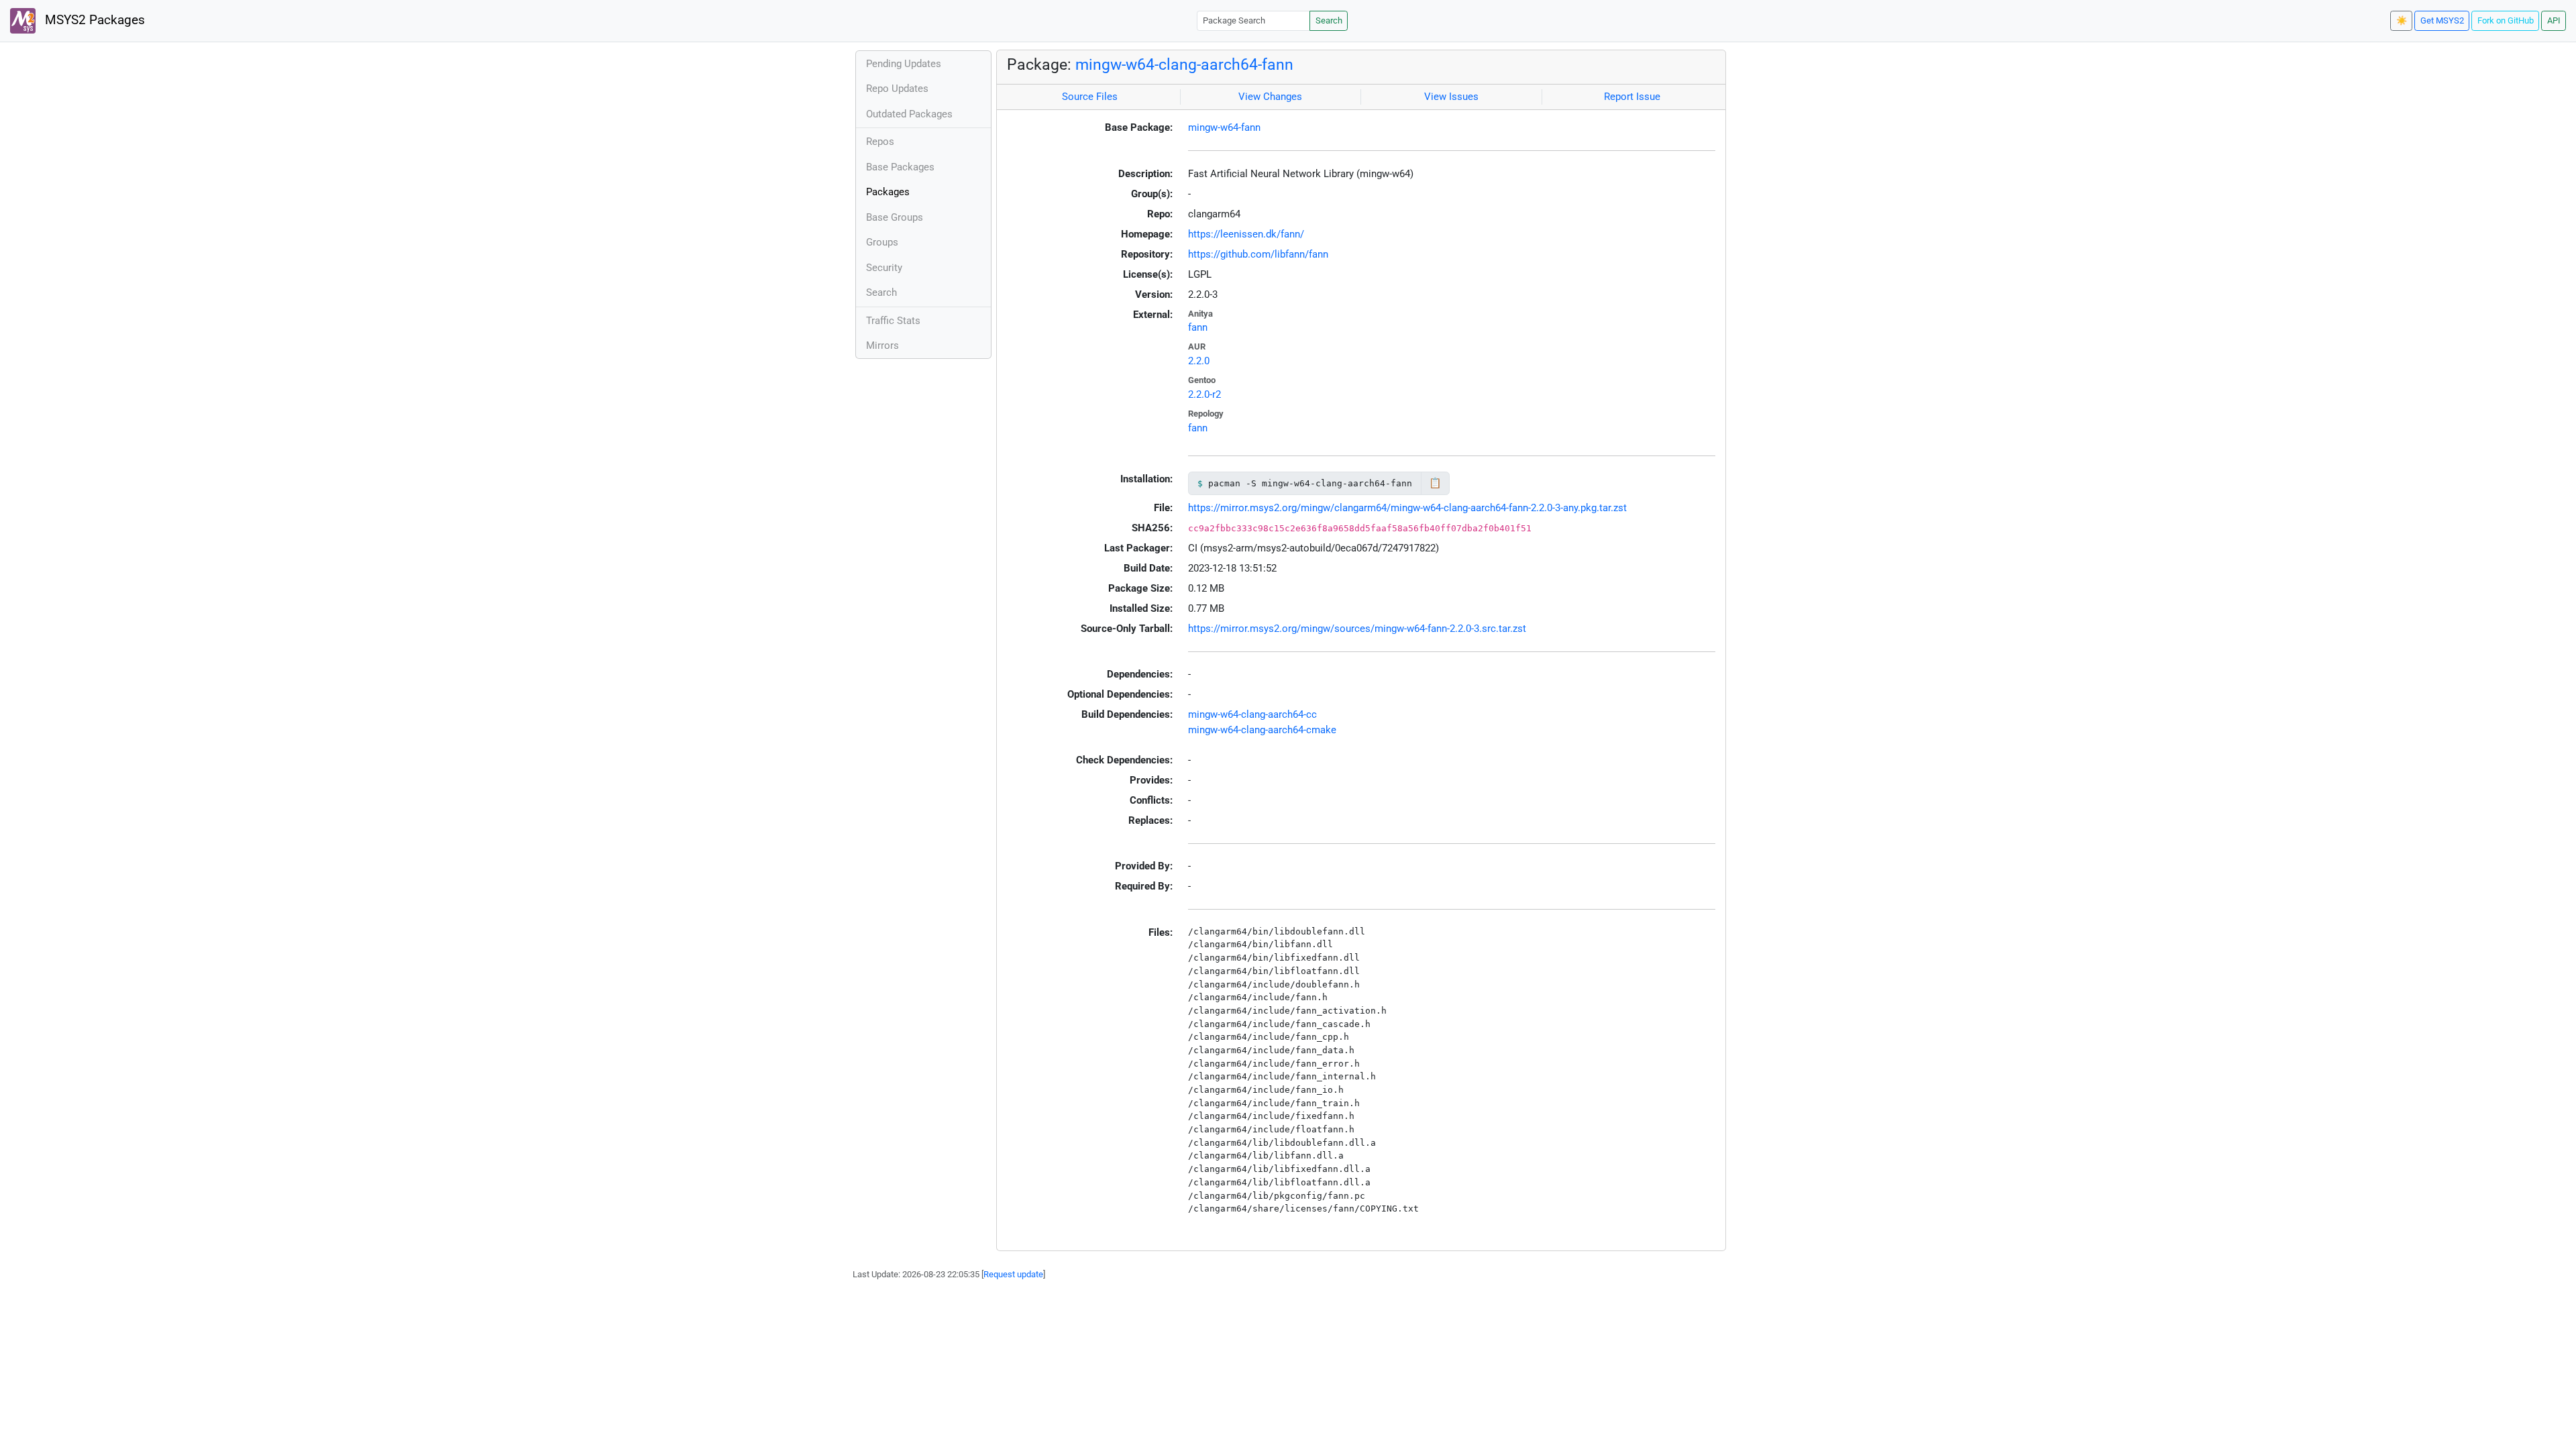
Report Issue (1632, 97)
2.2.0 (1199, 361)
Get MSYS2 (2442, 20)
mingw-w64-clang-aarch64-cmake (1262, 730)
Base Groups (895, 217)
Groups (882, 242)
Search (1329, 20)
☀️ (2402, 20)
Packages (888, 192)
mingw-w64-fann (1224, 127)
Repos (880, 142)
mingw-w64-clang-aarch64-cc (1252, 714)
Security (884, 268)
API (2554, 20)
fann (1198, 327)
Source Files (1090, 97)
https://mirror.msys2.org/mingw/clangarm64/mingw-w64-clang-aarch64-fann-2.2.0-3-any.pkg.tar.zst (1407, 508)
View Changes (1270, 97)
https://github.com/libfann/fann (1258, 254)
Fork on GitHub (2506, 20)
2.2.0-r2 (1204, 394)
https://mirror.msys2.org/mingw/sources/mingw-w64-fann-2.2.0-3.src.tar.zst (1357, 629)
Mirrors (882, 345)
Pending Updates (904, 64)
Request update (1013, 1274)
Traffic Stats (893, 321)
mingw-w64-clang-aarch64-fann (1184, 64)
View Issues (1451, 97)
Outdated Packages (909, 114)
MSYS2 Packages (93, 20)
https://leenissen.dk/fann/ (1246, 234)
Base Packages (900, 167)
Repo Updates (897, 89)
